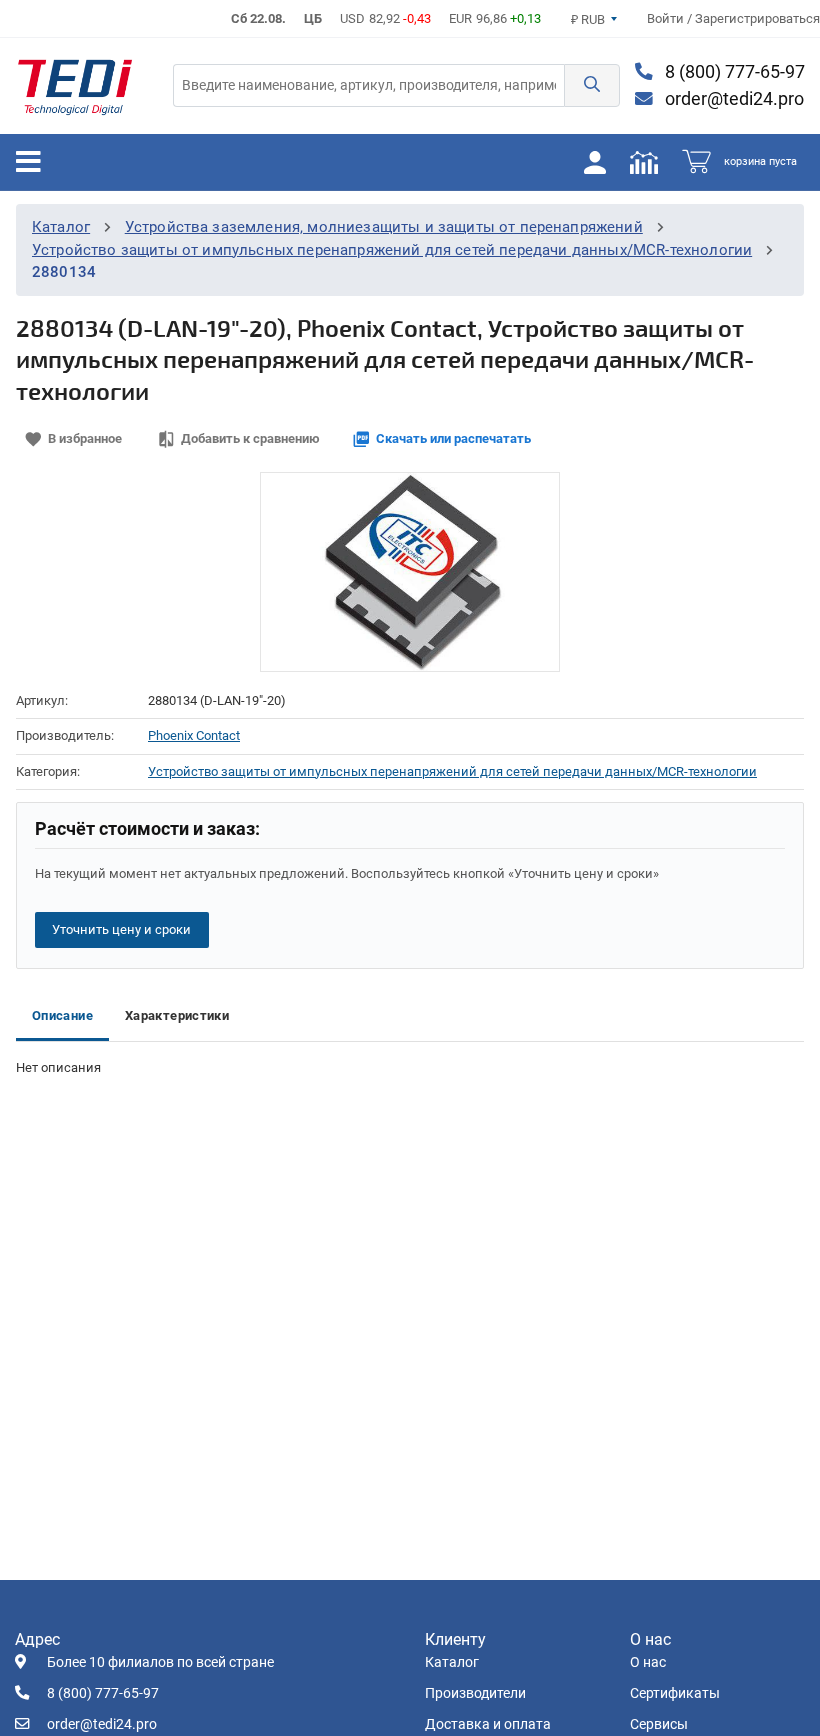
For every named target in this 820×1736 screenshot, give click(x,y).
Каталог (61, 227)
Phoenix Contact (194, 735)
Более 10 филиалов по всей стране (160, 1662)
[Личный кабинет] (595, 162)
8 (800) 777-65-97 (733, 72)
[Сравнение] (644, 162)
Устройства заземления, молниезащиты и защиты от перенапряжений (384, 227)
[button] (592, 85)
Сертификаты (675, 1693)
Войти (667, 18)
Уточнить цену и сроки (121, 929)
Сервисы (659, 1724)
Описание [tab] (62, 1015)
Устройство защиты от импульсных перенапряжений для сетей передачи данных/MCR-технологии (392, 250)
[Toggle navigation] (28, 162)
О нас (648, 1662)
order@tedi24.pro (732, 99)
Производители (475, 1693)
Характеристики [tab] (177, 1015)
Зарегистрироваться (757, 18)
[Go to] (75, 86)
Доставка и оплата (488, 1724)
